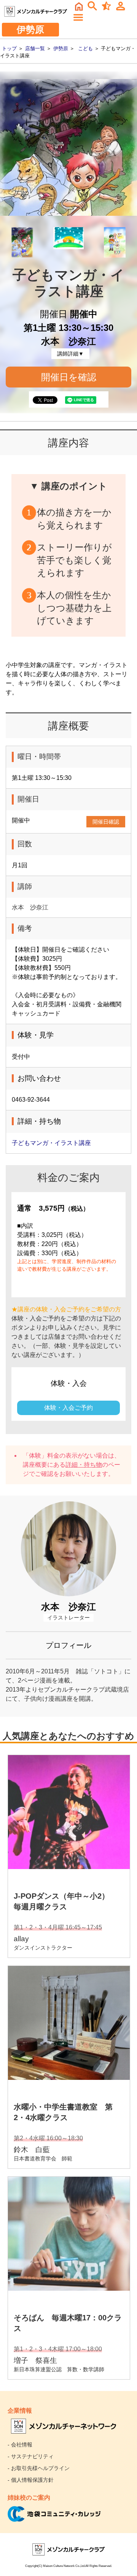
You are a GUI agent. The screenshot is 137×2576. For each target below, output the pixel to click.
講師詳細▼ (70, 354)
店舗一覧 (35, 48)
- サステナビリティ (31, 2456)
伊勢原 (61, 48)
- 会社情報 (20, 2445)
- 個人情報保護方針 (31, 2480)
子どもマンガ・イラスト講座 (51, 1143)
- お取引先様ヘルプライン (39, 2468)
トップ (9, 48)
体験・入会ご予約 (68, 1408)
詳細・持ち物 (84, 1465)
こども (85, 48)
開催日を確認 (69, 377)
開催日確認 (106, 822)
